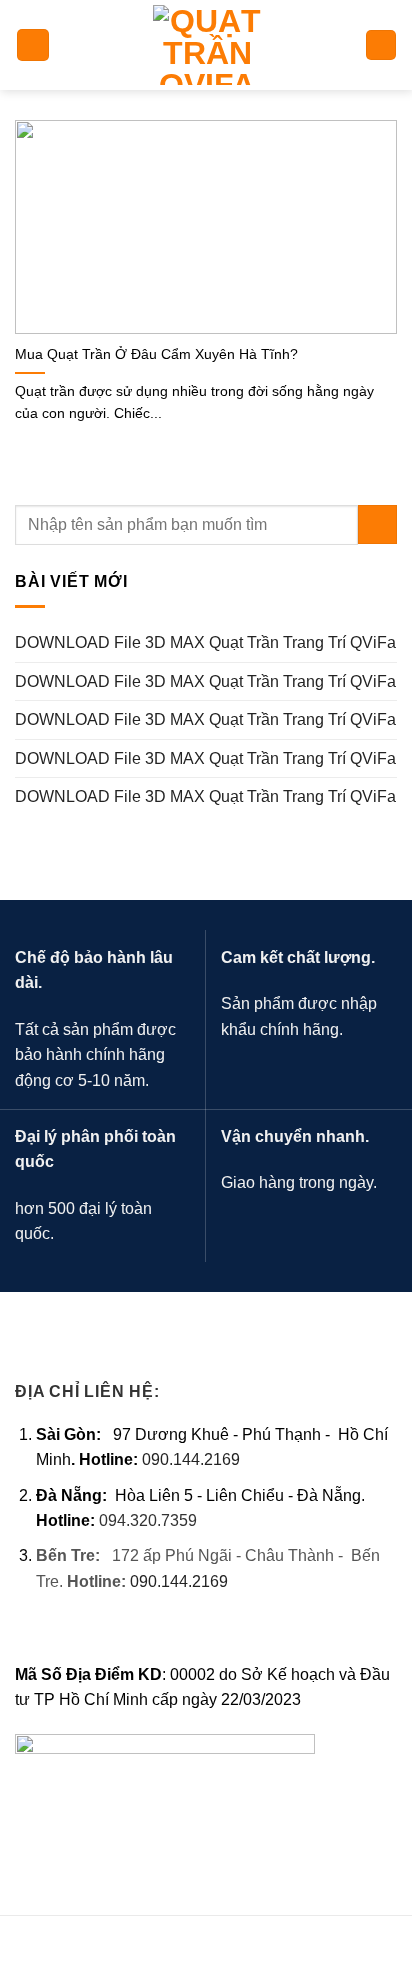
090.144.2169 (191, 1459)
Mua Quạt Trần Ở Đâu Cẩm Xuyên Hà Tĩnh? (156, 354)
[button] (33, 45)
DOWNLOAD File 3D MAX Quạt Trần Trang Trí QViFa (205, 642)
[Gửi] (377, 524)
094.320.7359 (148, 1520)
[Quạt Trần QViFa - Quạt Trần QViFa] (207, 45)
